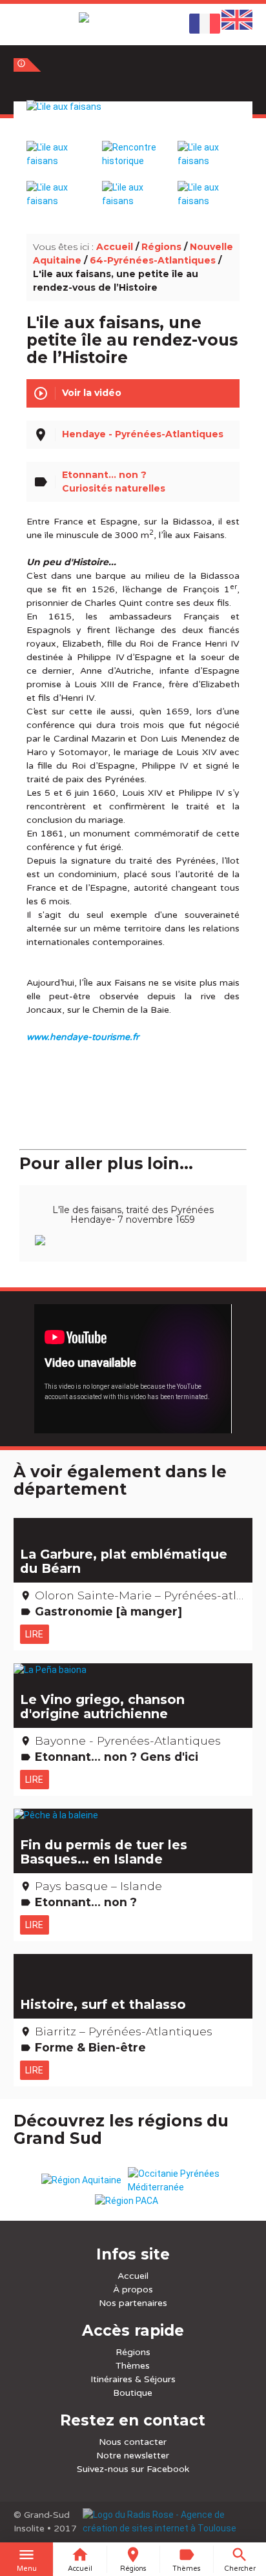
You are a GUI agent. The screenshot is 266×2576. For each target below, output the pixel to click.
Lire (35, 1634)
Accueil (115, 247)
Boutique (133, 2393)
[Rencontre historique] (133, 148)
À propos (133, 2290)
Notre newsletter (133, 2456)
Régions (161, 247)
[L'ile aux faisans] (133, 121)
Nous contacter (133, 2442)
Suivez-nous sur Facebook (133, 2469)
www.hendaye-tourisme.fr (83, 1037)
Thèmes (133, 2366)
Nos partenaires (133, 2303)
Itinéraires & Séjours (133, 2379)
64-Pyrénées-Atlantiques (153, 260)
